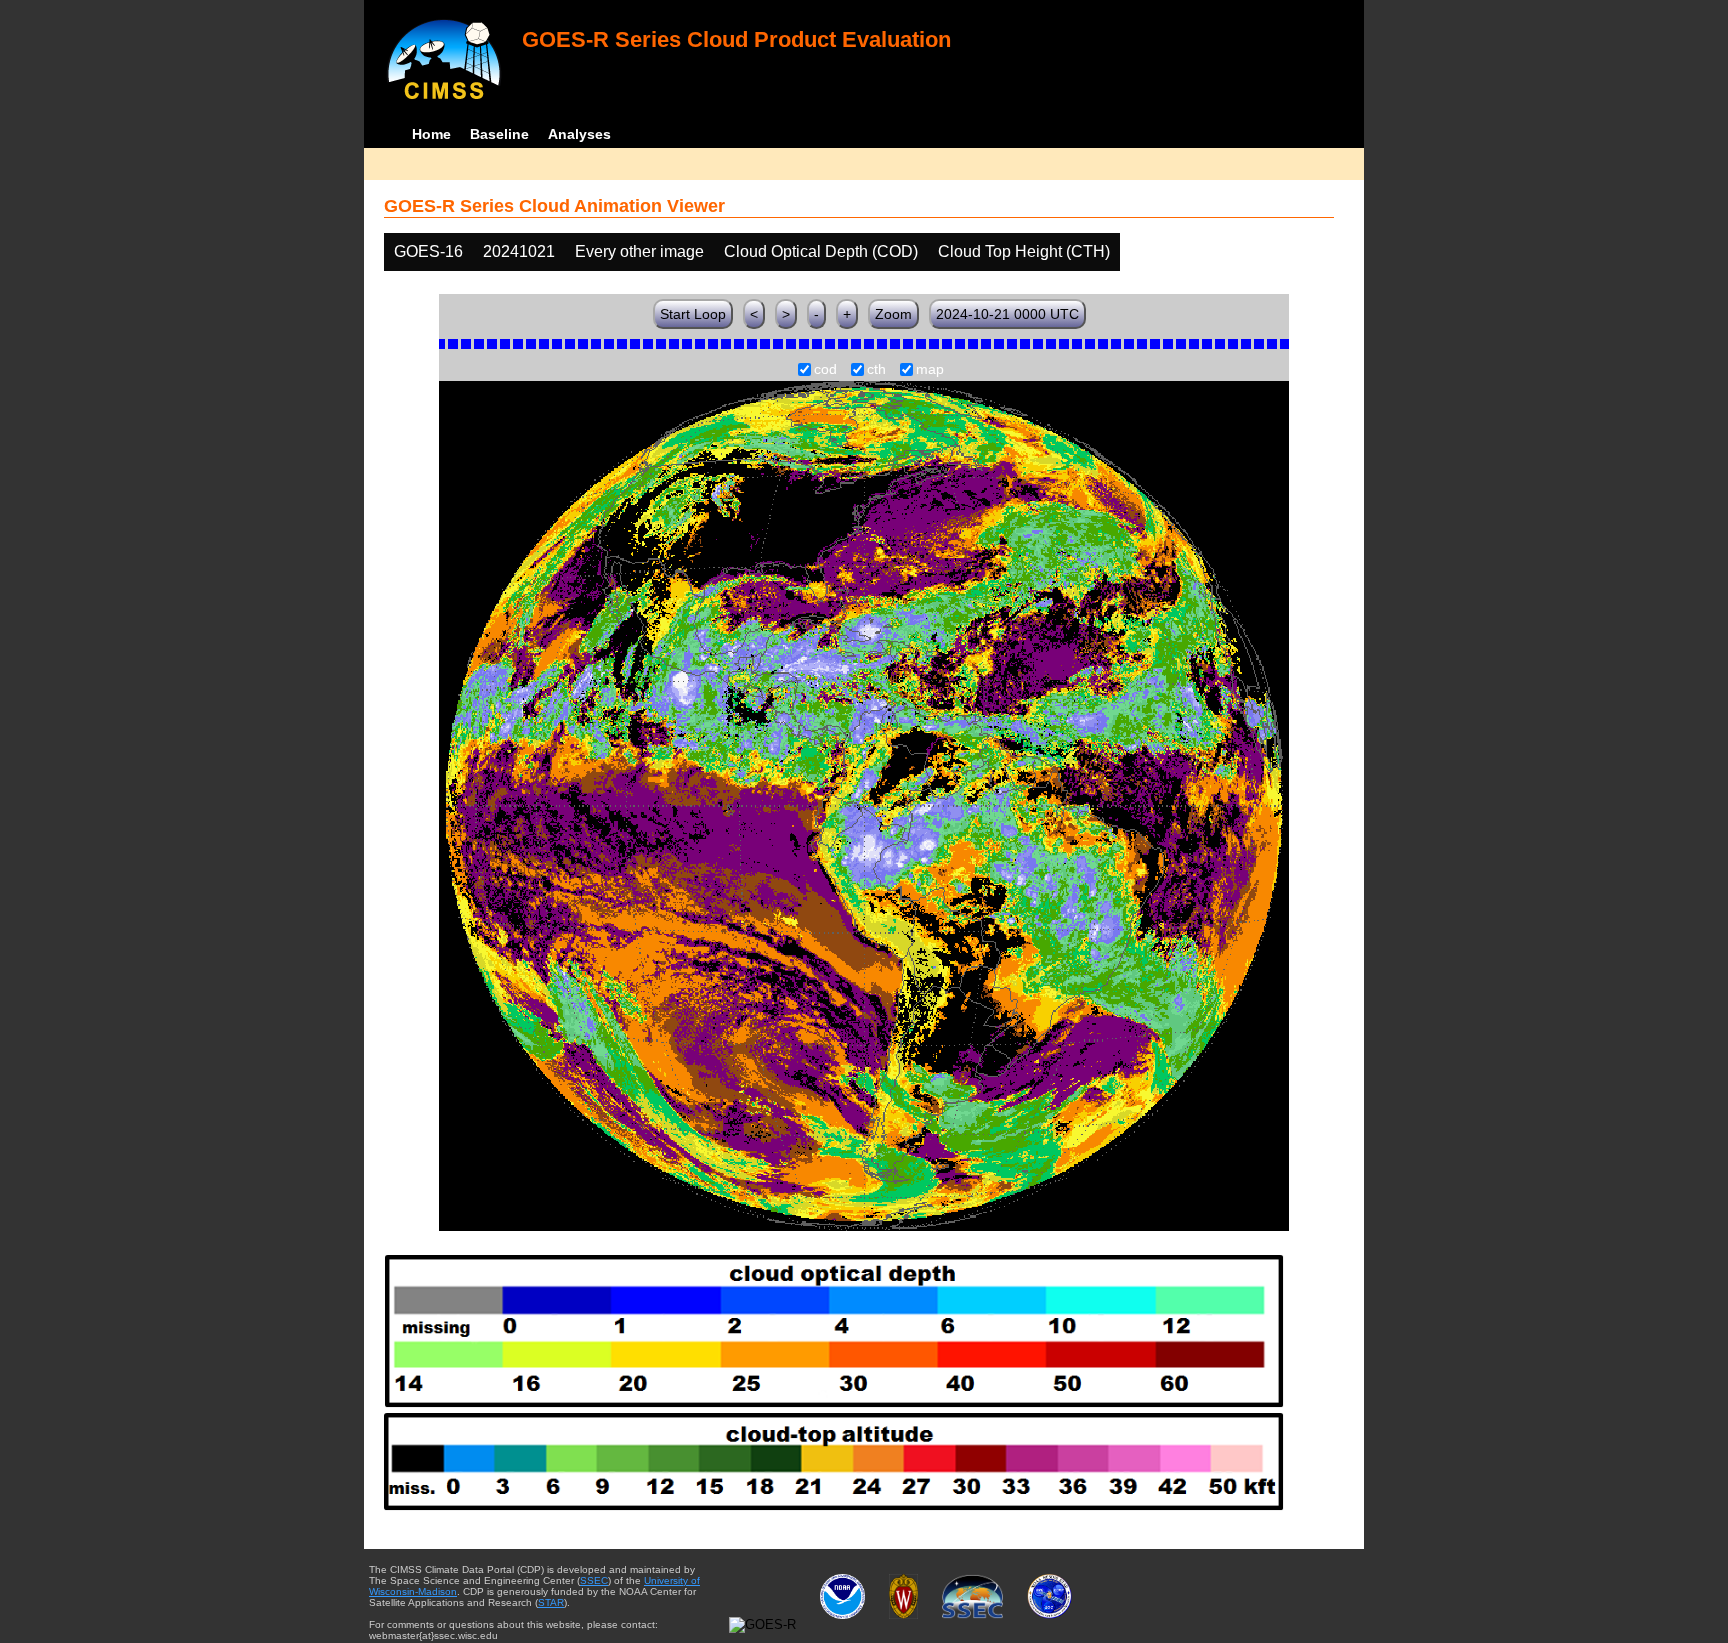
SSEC (594, 1580)
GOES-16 (428, 251)
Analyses (579, 134)
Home (431, 134)
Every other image (639, 251)
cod (825, 370)
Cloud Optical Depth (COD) (821, 251)
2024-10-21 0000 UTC (1007, 314)
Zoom (893, 314)
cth (876, 370)
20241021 (519, 251)
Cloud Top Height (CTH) (1024, 251)
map (930, 370)
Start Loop (693, 314)
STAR (551, 1602)
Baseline (499, 134)
